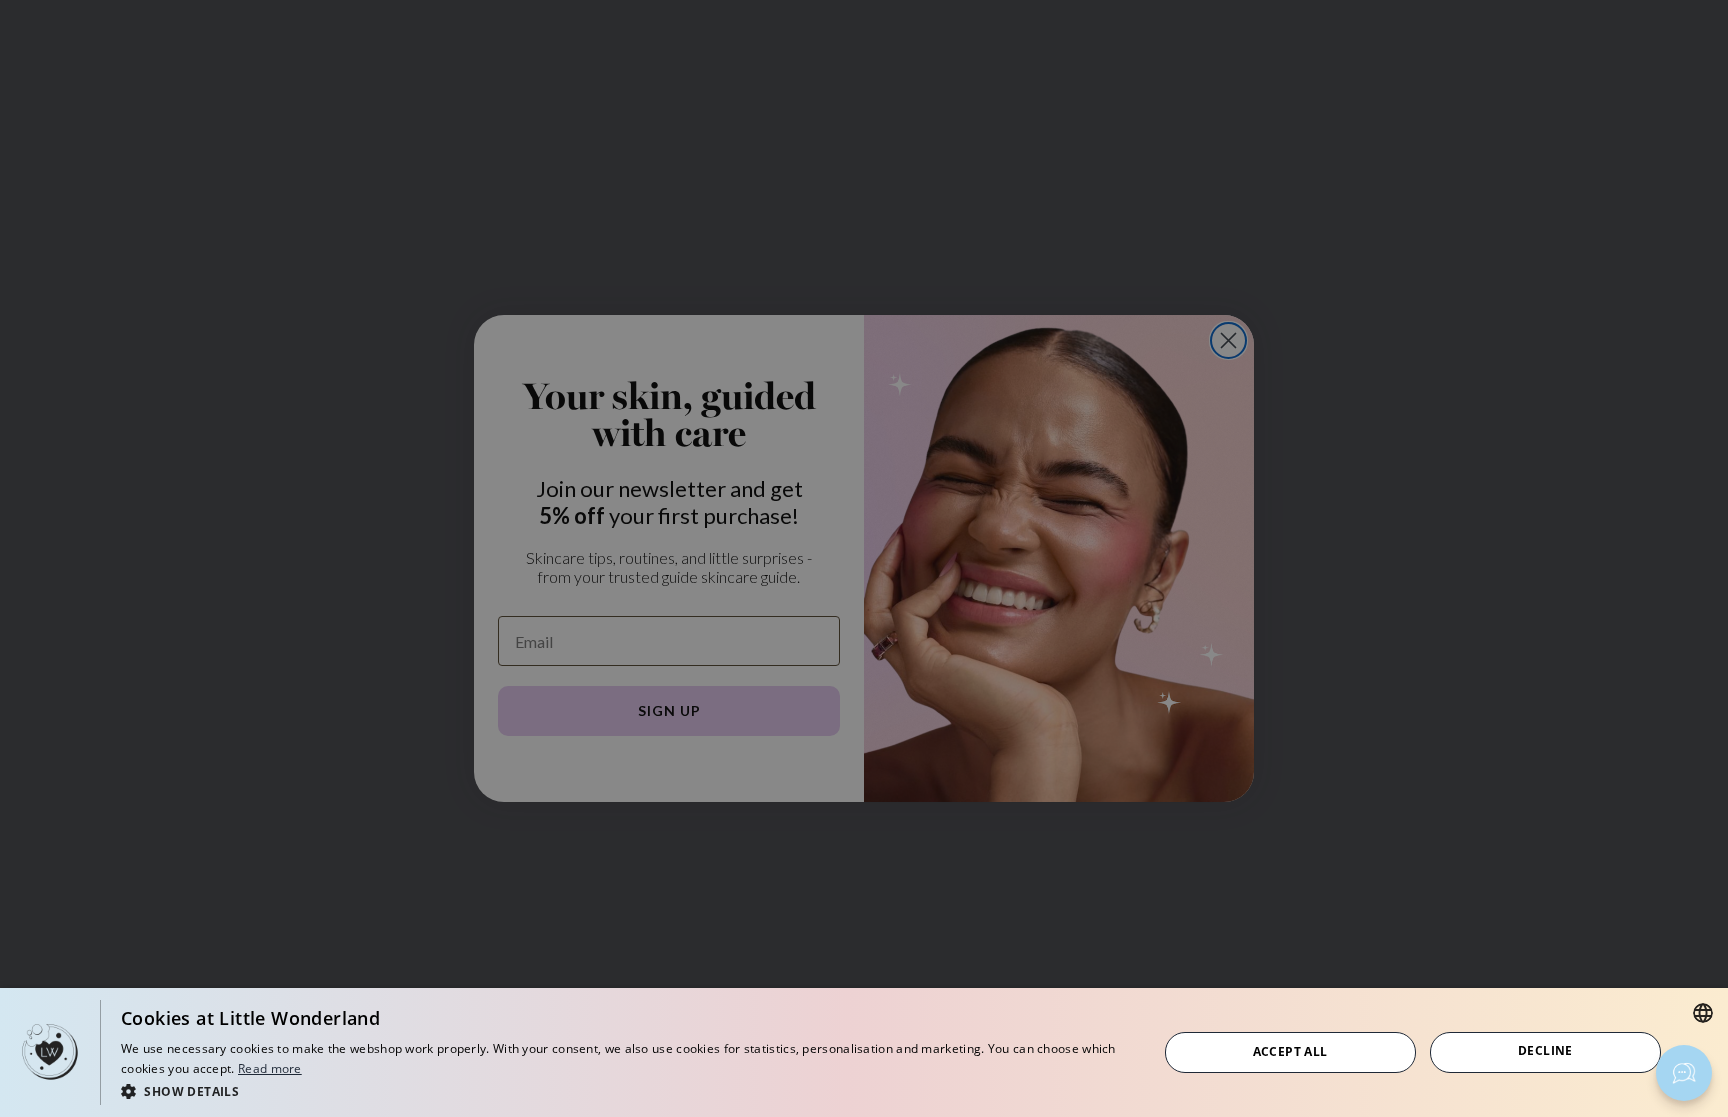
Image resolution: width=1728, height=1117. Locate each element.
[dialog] (864, 1052)
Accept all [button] (1290, 1051)
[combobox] (1703, 1013)
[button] (624, 1090)
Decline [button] (1545, 1050)
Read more (270, 1068)
